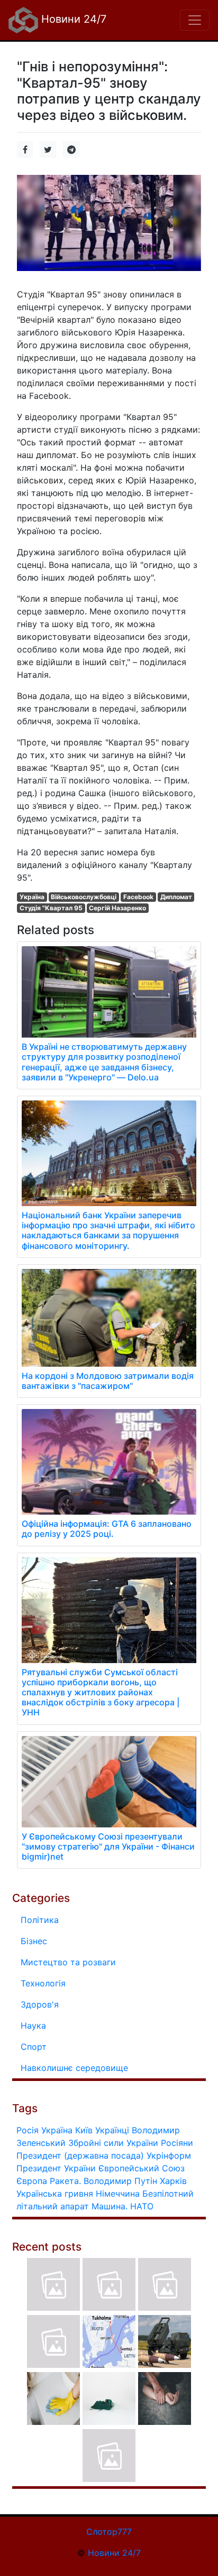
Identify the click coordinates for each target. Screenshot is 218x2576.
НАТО (142, 2206)
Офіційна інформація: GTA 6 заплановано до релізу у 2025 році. (107, 1529)
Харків (173, 2181)
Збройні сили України (113, 2143)
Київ (84, 2130)
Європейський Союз (142, 2168)
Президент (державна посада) (80, 2155)
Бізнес (34, 1941)
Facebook (138, 897)
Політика (40, 1920)
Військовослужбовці (84, 897)
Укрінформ (169, 2155)
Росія (28, 2130)
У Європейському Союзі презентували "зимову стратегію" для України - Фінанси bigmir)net (108, 1846)
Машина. (110, 2206)
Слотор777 (109, 2532)
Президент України (56, 2168)
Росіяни (177, 2143)
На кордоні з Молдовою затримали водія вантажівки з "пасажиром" (108, 1381)
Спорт (34, 2047)
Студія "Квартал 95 (51, 908)
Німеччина (118, 2194)
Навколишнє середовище (74, 2068)
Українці (112, 2130)
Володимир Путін (120, 2181)
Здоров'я (40, 2004)
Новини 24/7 (72, 19)
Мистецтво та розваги (68, 1962)
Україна (32, 897)
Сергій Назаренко (117, 908)
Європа (32, 2181)
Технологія (43, 1983)
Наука (33, 2026)
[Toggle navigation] (195, 20)
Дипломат (176, 897)
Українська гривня (55, 2194)
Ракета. (65, 2181)
